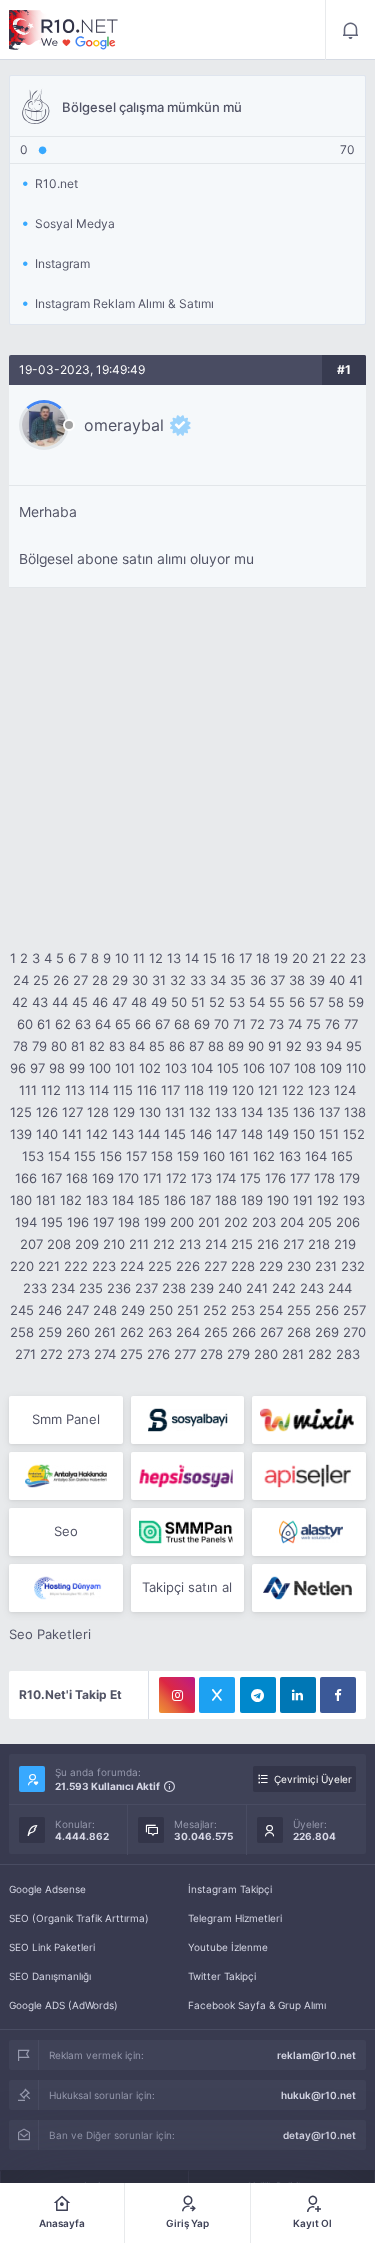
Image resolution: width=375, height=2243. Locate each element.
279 (238, 1354)
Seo (66, 1531)
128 (98, 1112)
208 (59, 1244)
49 (159, 1002)
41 (356, 980)
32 (178, 980)
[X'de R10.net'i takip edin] (217, 1695)
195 (52, 1222)
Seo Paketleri (50, 1634)
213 (190, 1244)
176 (275, 1178)
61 (44, 1024)
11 (139, 958)
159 (188, 1156)
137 (329, 1112)
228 (243, 1266)
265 (216, 1332)
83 (117, 1046)
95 (354, 1046)
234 (63, 1288)
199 (155, 1222)
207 (31, 1244)
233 (35, 1288)
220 (22, 1266)
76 (332, 1024)
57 (316, 1002)
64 (103, 1024)
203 (264, 1222)
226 (188, 1266)
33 (198, 980)
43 (40, 1002)
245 (22, 1310)
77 (351, 1024)
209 (87, 1244)
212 (164, 1244)
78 (20, 1046)
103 (176, 1068)
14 (192, 958)
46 (100, 1002)
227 (215, 1266)
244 (340, 1288)
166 (26, 1178)
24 (21, 980)
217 (293, 1244)
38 (297, 980)
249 (133, 1310)
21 (319, 958)
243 (312, 1288)
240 (230, 1288)
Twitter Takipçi (222, 1976)
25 (41, 980)
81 (78, 1046)
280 (266, 1354)
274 (105, 1354)
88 (216, 1046)
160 (214, 1156)
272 (51, 1354)
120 (243, 1090)
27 (80, 980)
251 (188, 1310)
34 (218, 980)
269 (327, 1332)
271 (25, 1354)
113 (75, 1090)
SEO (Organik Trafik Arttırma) (79, 1918)
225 (160, 1266)
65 (123, 1024)
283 (348, 1354)
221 (49, 1266)
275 (131, 1354)
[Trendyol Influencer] (308, 1420)
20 (300, 958)
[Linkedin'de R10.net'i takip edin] (298, 1695)
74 (295, 1024)
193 (354, 1200)
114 (99, 1090)
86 (177, 1046)
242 (284, 1288)
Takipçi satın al (187, 1587)
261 (105, 1332)
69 (202, 1024)
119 (218, 1090)
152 (354, 1134)
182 (71, 1200)
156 (111, 1156)
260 (78, 1332)
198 (129, 1222)
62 (63, 1024)
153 (33, 1156)
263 (160, 1332)
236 (119, 1288)
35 (238, 980)
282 (320, 1354)
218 (319, 1244)
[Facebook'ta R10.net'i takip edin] (338, 1695)
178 (324, 1178)
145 (175, 1134)
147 (226, 1134)
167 (51, 1178)
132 (200, 1112)
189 (252, 1200)
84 (137, 1046)
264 (188, 1332)
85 (157, 1046)
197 (103, 1222)
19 (281, 958)
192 (328, 1200)
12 (156, 958)
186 (175, 1200)
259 (50, 1332)
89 (236, 1046)
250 (161, 1310)
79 (39, 1046)
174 (226, 1178)
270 (354, 1332)
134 (252, 1112)
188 (226, 1200)
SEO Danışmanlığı (50, 1976)
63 (83, 1024)
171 (152, 1178)
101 (125, 1068)
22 (338, 958)
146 (201, 1134)
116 (147, 1090)
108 (305, 1068)
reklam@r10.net (316, 2055)
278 (211, 1354)
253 (243, 1310)
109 (331, 1068)
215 (242, 1244)
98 (57, 1068)
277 (185, 1354)
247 (77, 1310)
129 (124, 1112)
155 (85, 1156)
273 (78, 1354)
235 (91, 1288)
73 (276, 1024)
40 (337, 980)
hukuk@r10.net (318, 2095)
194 (26, 1222)
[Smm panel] (187, 1532)
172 (176, 1178)
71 (239, 1024)
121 (268, 1090)
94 (334, 1046)
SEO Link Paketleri (52, 1947)
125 (21, 1112)
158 (162, 1156)
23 (358, 958)
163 (290, 1156)
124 (345, 1090)
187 (200, 1200)
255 (299, 1310)
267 (271, 1332)
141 (72, 1134)
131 (175, 1112)
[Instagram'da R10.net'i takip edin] (177, 1695)
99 (77, 1068)
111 (28, 1090)
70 (221, 1024)
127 (72, 1112)
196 (78, 1222)
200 (182, 1222)
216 (268, 1244)
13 (174, 958)
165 (342, 1156)
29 (120, 980)
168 (77, 1178)
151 (329, 1134)
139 (21, 1134)
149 (278, 1134)
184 (123, 1200)
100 (100, 1068)
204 (292, 1222)
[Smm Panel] (187, 1420)
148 (252, 1134)
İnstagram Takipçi (230, 1889)
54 (257, 1002)
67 (162, 1024)
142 (97, 1134)
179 (349, 1178)
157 (136, 1156)
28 (100, 980)
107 (279, 1068)
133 (226, 1112)
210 (114, 1244)
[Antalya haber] (65, 1476)
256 (327, 1310)
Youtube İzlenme (228, 1947)
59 (356, 1002)
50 (179, 1002)
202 (236, 1222)
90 (256, 1046)
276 (158, 1354)
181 (46, 1200)
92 (294, 1046)
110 (356, 1068)
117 (170, 1090)
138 (355, 1112)
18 (263, 958)
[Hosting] (308, 1532)
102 (150, 1068)
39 (317, 980)
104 (202, 1068)
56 (297, 1002)
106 (254, 1068)
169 (103, 1178)
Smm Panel (66, 1419)
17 (245, 958)
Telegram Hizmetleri (235, 1918)
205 (320, 1222)
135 (278, 1112)
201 (209, 1222)
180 (21, 1200)
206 (348, 1222)
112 (51, 1090)
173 (201, 1178)
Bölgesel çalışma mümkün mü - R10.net (64, 30)
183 (97, 1200)
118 (194, 1090)
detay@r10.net (319, 2135)
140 (47, 1134)
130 (150, 1112)
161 (239, 1156)
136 (304, 1112)
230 (299, 1266)
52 (217, 1002)
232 (353, 1266)
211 (139, 1244)
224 (132, 1266)
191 (303, 1200)
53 (237, 1002)
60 (25, 1024)
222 (76, 1266)
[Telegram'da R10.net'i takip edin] (258, 1695)
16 (228, 958)
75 (313, 1024)
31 (159, 980)
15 (210, 958)
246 (50, 1310)
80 (59, 1046)
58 (336, 1002)
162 (264, 1156)
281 (293, 1354)
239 (202, 1288)
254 (271, 1310)
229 (271, 1266)
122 (293, 1090)
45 (80, 1002)
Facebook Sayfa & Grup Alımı (257, 2005)
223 (104, 1266)
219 (345, 1244)
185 (149, 1200)
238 (174, 1288)
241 (257, 1288)
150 (304, 1134)
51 (198, 1002)
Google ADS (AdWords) (63, 2005)
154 (59, 1156)
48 (139, 1002)
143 (123, 1134)
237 (146, 1288)
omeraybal (124, 425)
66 (143, 1024)
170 (128, 1178)
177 (300, 1178)
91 (275, 1046)
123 (319, 1090)
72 (257, 1024)
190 (278, 1200)
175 (250, 1178)
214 (216, 1244)
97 (37, 1068)
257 (354, 1310)
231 (326, 1266)
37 (277, 980)
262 (132, 1332)
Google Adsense (47, 1889)
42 (20, 1002)
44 (60, 1002)
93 (314, 1046)
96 (18, 1068)
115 (123, 1090)
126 (47, 1112)
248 (105, 1310)
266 (244, 1332)
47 (119, 1002)
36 (258, 980)
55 (277, 1002)
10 (122, 958)
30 (140, 980)
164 (316, 1156)
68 (182, 1024)
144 (149, 1134)
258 (22, 1332)
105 (228, 1068)
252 (215, 1310)
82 (97, 1046)
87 (196, 1046)
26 (61, 980)
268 (299, 1332)
